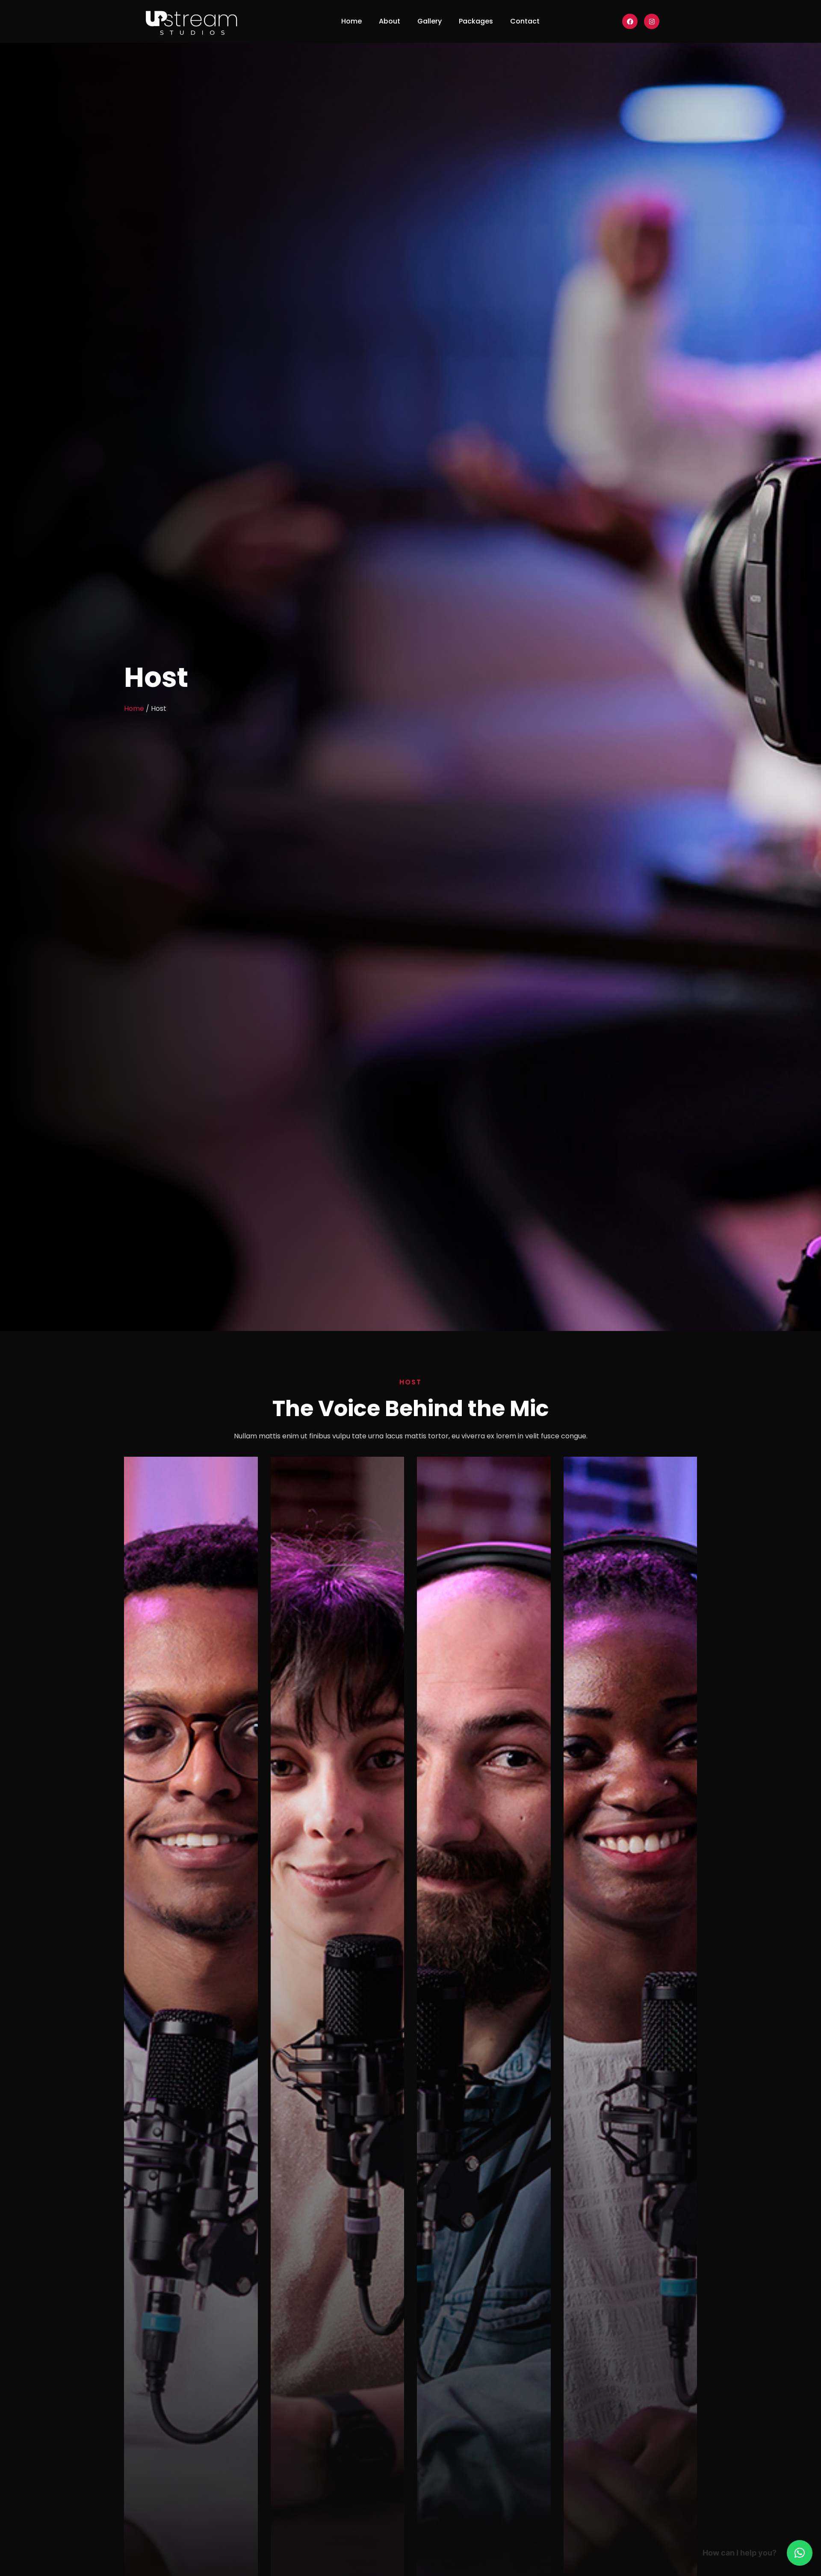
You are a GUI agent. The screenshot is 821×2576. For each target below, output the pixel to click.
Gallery (430, 21)
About (390, 21)
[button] (800, 2553)
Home (351, 21)
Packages (476, 21)
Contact (525, 21)
